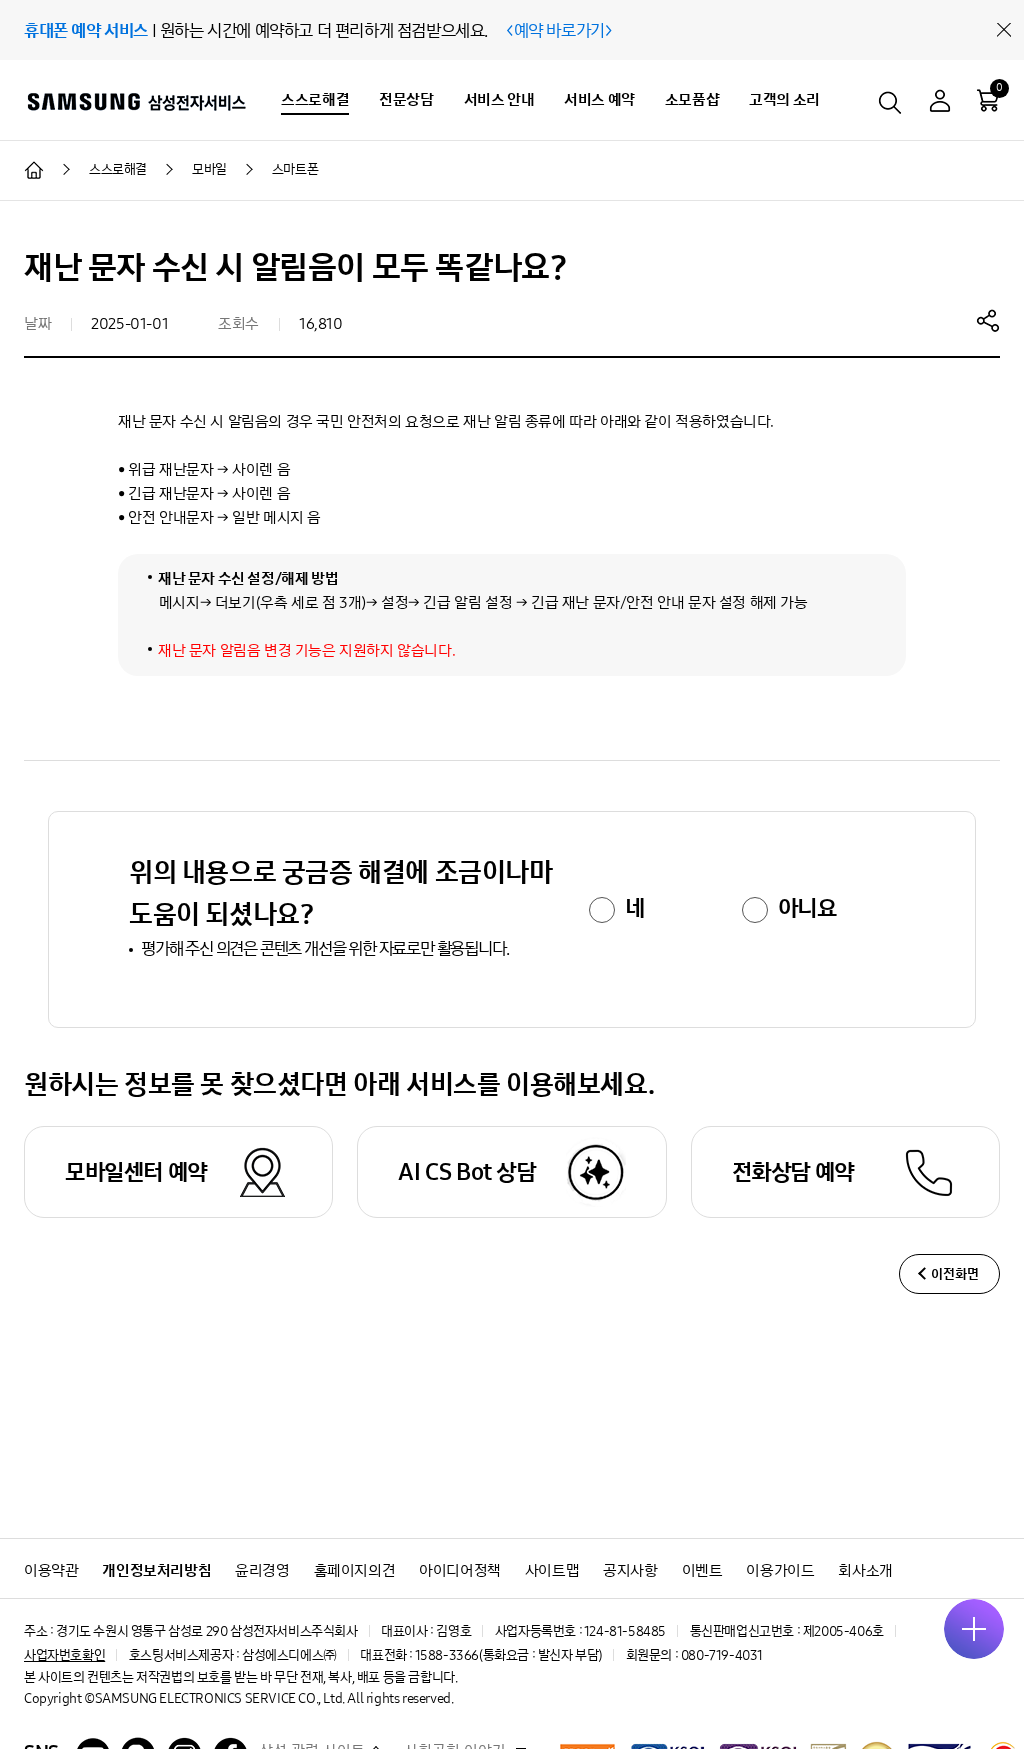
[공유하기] (988, 320)
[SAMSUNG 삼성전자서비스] (135, 101)
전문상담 (406, 99)
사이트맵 (552, 1570)
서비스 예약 (599, 99)
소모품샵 (692, 99)
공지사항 (630, 1570)
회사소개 (865, 1570)
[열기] (974, 1629)
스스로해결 (315, 99)
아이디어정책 (460, 1570)
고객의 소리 (784, 99)
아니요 (807, 908)
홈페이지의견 (355, 1570)
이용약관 (51, 1570)
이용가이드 (780, 1570)
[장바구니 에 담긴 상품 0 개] (988, 100)
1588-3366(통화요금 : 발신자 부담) (508, 1655)
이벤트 (702, 1570)
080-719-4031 (722, 1655)
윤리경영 (262, 1570)
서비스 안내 (499, 99)
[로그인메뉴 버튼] (940, 103)
